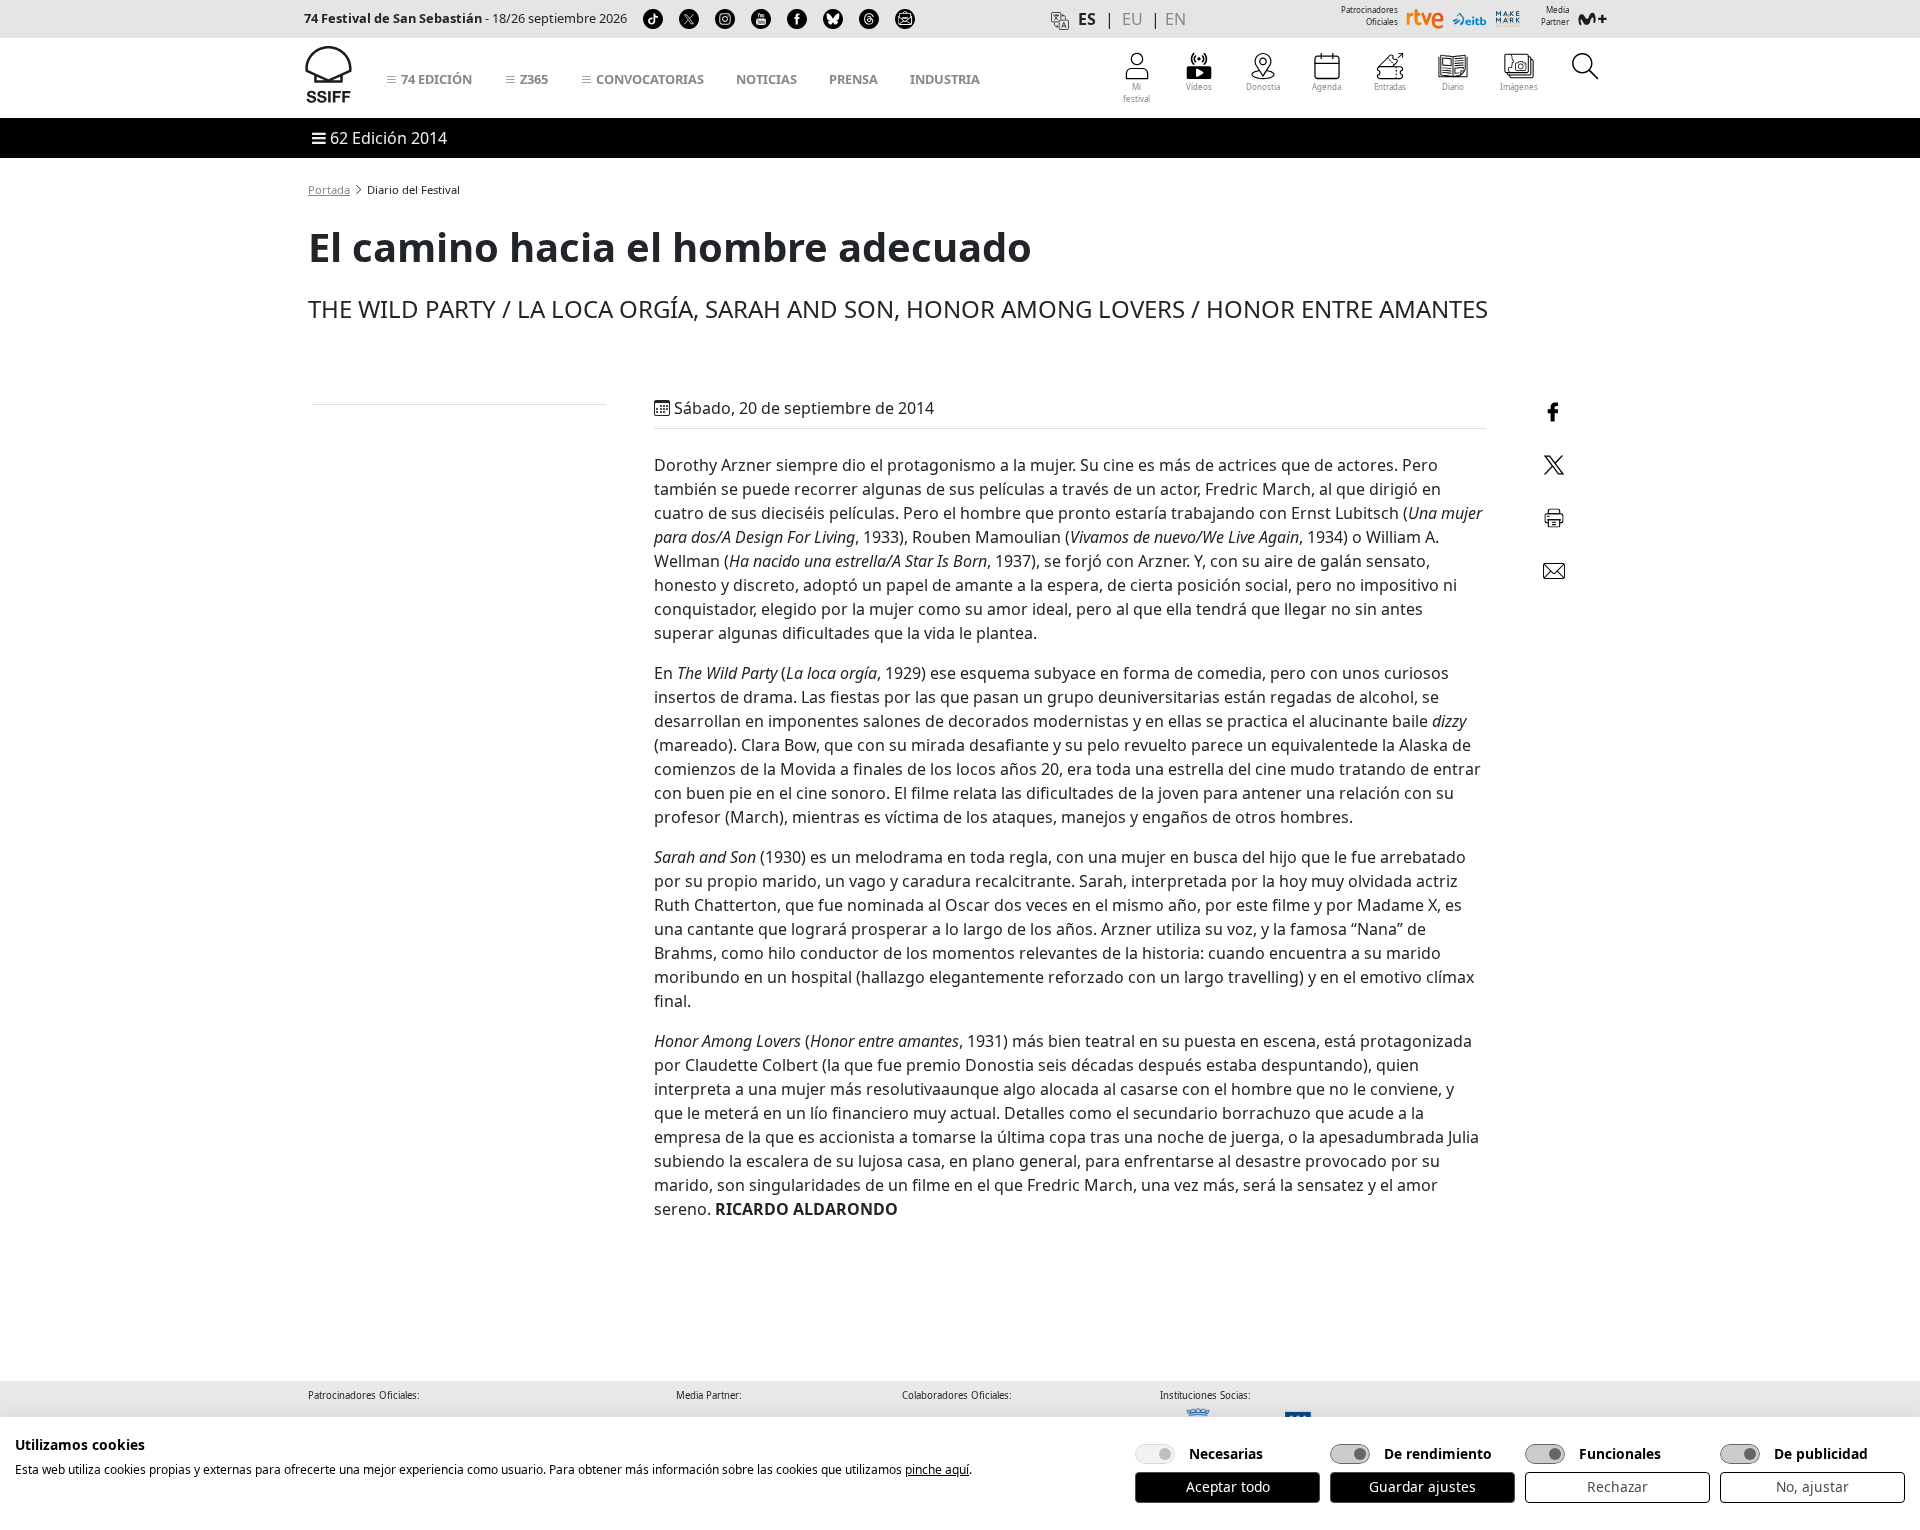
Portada (329, 189)
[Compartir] (1554, 409)
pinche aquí (937, 1469)
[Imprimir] (1554, 514)
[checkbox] (1155, 1454)
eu (1132, 19)
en (1175, 19)
